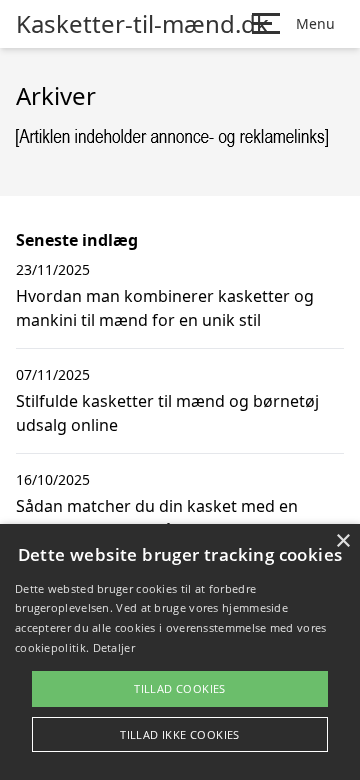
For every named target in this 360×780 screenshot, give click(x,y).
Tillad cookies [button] (180, 688)
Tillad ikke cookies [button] (180, 734)
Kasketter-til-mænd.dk (142, 24)
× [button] (342, 541)
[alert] (180, 652)
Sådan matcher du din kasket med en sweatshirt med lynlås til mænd (157, 518)
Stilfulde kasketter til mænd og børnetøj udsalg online (167, 413)
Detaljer (114, 647)
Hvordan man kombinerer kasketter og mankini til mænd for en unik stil (165, 308)
